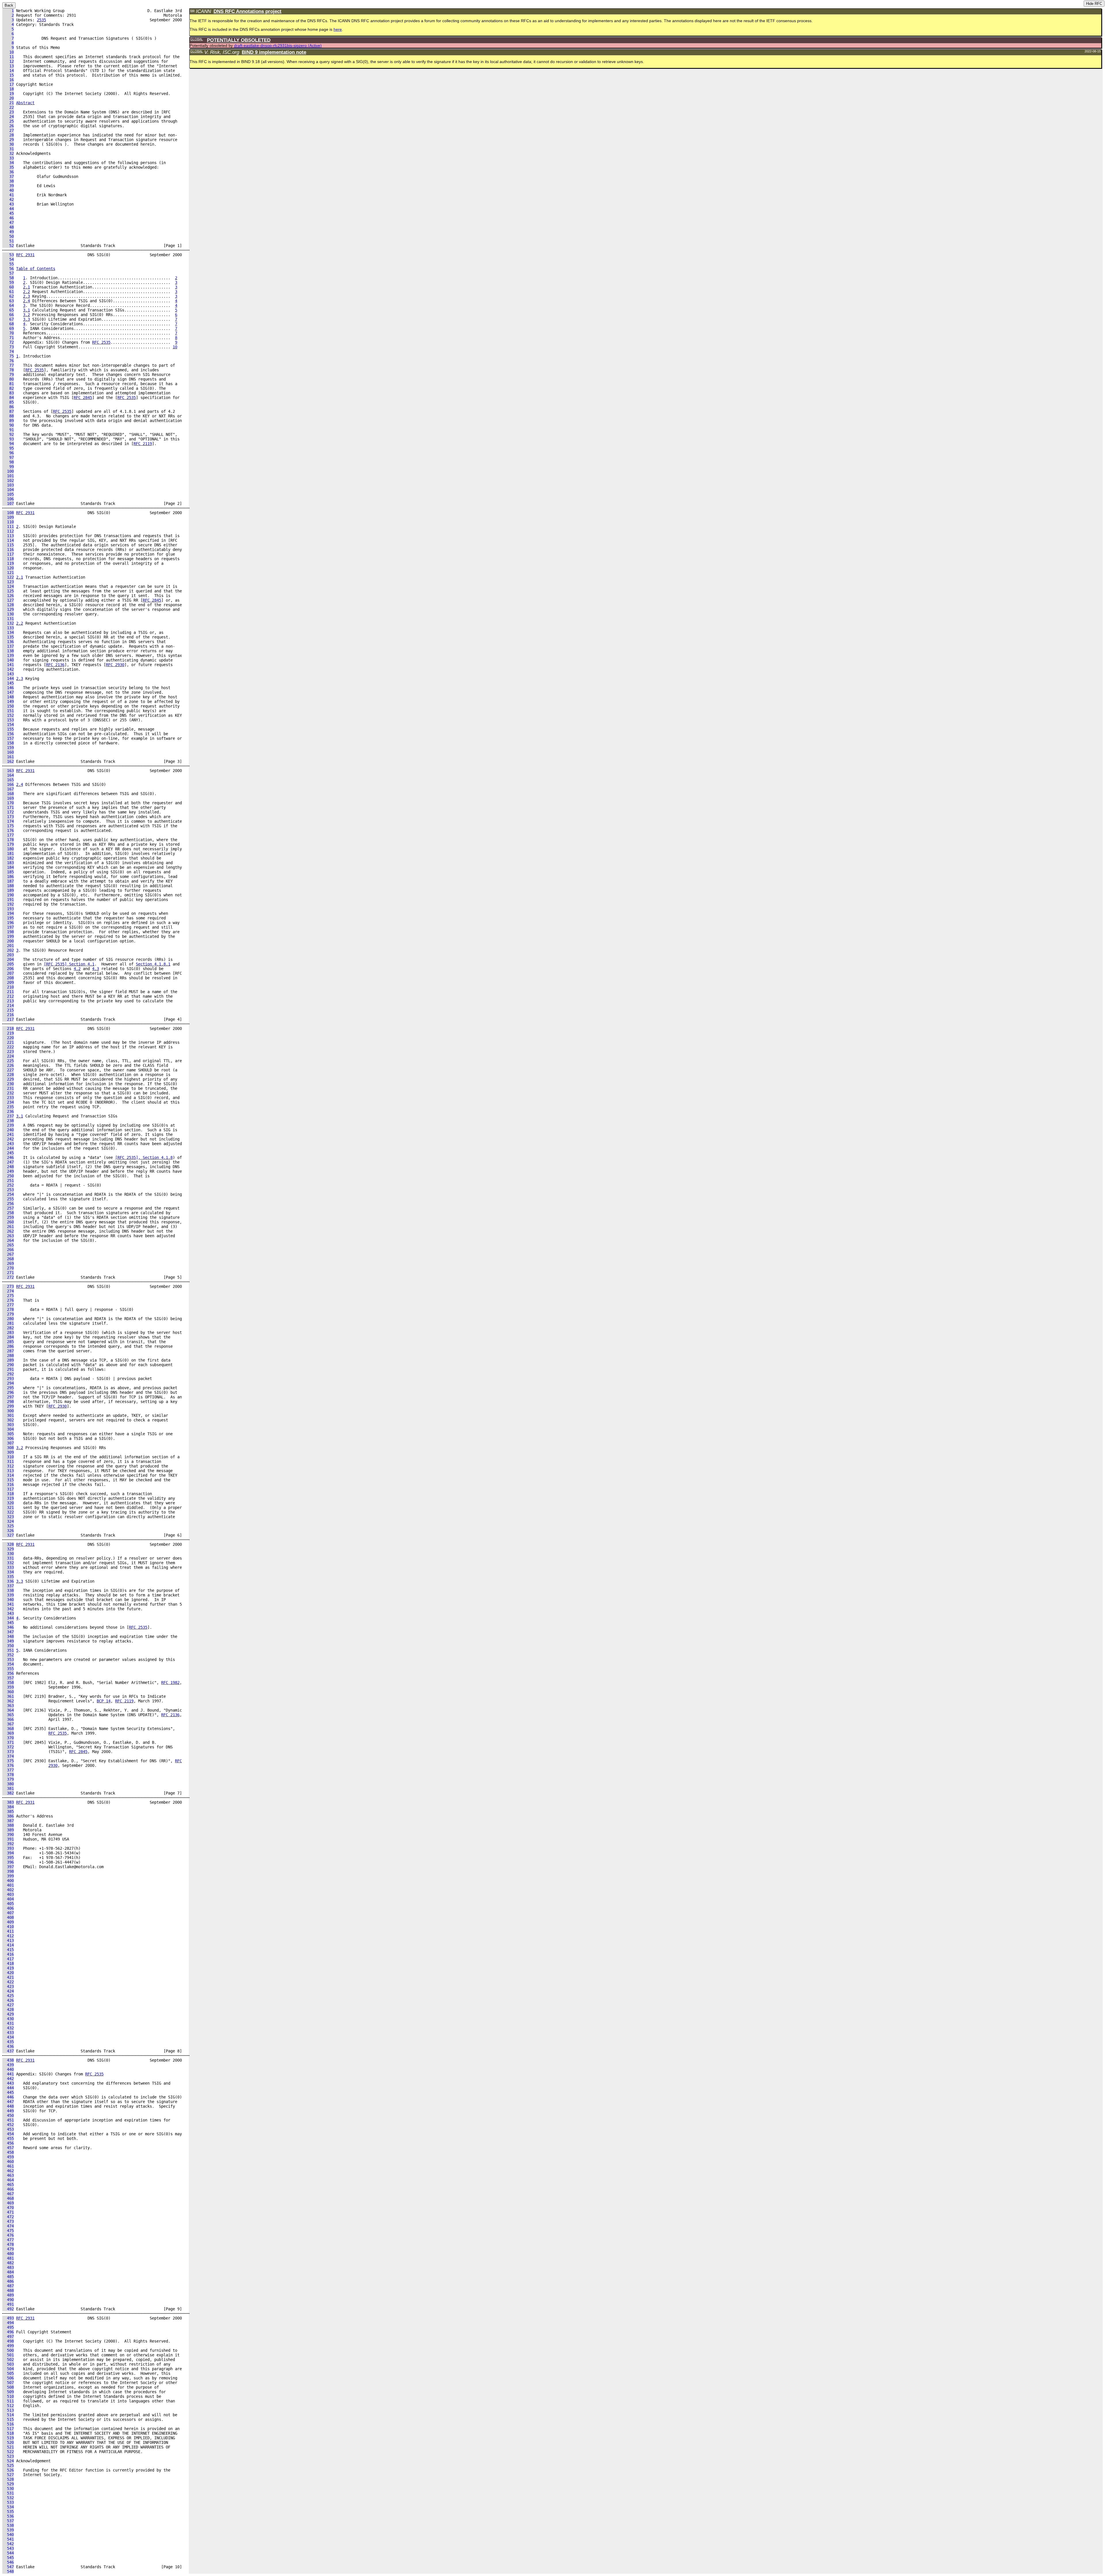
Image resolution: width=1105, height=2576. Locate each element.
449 (8, 2111)
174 (8, 821)
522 (8, 2452)
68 (8, 324)
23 (8, 112)
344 (8, 1618)
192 (8, 904)
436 (8, 2046)
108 (8, 513)
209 (8, 982)
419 (8, 1968)
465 (8, 2185)
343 (8, 1613)
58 (8, 278)
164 (8, 775)
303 (8, 1425)
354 (8, 1664)
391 (8, 1839)
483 (8, 2267)
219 (8, 1033)
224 (8, 1056)
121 (8, 573)
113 (8, 536)
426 (8, 2000)
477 (8, 2240)
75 (8, 356)
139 (8, 655)
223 (8, 1052)
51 (8, 241)
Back (9, 5)
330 (8, 1554)
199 (8, 936)
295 (8, 1388)
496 (8, 2332)
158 (8, 743)
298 (8, 1402)
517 (8, 2429)
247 (8, 1162)
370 (8, 1738)
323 (8, 1517)
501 (8, 2355)
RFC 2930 (115, 665)
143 (8, 674)
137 (8, 646)
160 (8, 752)
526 (8, 2470)
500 (8, 2350)
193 (8, 909)
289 (8, 1360)
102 (8, 480)
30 (8, 144)
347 (8, 1632)
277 (8, 1305)
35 (8, 167)
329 (8, 1549)
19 (8, 94)
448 (8, 2106)
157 (8, 738)
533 (8, 2502)
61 (8, 292)
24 (8, 117)
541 (8, 2539)
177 (8, 835)
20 (8, 98)
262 (8, 1231)
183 (8, 863)
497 (8, 2337)
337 (8, 1586)
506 (8, 2378)
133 (8, 628)
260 (8, 1222)
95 (8, 448)
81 (8, 384)
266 (8, 1250)
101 (8, 476)
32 (8, 153)
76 (8, 361)
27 (8, 130)
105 (8, 494)
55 (8, 264)
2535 (41, 20)
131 (8, 619)
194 (8, 913)
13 (8, 66)
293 (8, 1379)
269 (8, 1263)
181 (8, 853)
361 (8, 1696)
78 (8, 370)
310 (8, 1457)
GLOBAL (197, 39)
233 (8, 1098)
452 (8, 2125)
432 (8, 2028)
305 (8, 1434)
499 (8, 2346)
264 (8, 1240)
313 (8, 1471)
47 (8, 223)
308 (8, 1448)
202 (8, 950)
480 (8, 2254)
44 (8, 209)
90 (8, 425)
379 (8, 1779)
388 (8, 1825)
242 (8, 1139)
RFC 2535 (101, 342)
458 (8, 2152)
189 (8, 890)
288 (8, 1356)
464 (8, 2180)
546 (8, 2562)
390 (8, 1834)
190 (8, 895)
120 (8, 568)
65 (8, 310)
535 (8, 2512)
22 (8, 107)
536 (8, 2516)
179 (8, 844)
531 (8, 2493)
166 (8, 784)
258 (8, 1213)
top (192, 10)
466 (8, 2189)
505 (8, 2373)
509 (8, 2392)
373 (8, 1752)
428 (8, 2010)
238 (8, 1121)
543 (8, 2548)
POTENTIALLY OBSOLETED (239, 40)
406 (8, 1908)
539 (8, 2530)
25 (8, 121)
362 (8, 1701)
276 (8, 1300)
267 (8, 1254)
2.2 (26, 292)
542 (8, 2544)
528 (8, 2479)
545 (8, 2558)
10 (8, 52)
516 (8, 2424)
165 (8, 780)
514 (8, 2415)
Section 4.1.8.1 (153, 964)
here (338, 29)
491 (8, 2304)
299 (8, 1406)
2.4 (26, 301)
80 (8, 379)
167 (8, 789)
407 (8, 1913)
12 (8, 61)
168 (8, 794)
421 (8, 1977)
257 (8, 1208)
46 (8, 218)
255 (8, 1199)
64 (8, 305)
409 (8, 1922)
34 (8, 163)
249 (8, 1171)
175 (8, 826)
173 (8, 817)
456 (8, 2143)
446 (8, 2097)
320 (8, 1503)
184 (8, 867)
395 (8, 1858)
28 (8, 135)
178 (8, 840)
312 (8, 1466)
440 (8, 2069)
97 (8, 457)
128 (8, 605)
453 (8, 2129)
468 (8, 2198)
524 (8, 2461)
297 (8, 1397)
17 (8, 84)
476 (8, 2235)
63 (8, 301)
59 (8, 282)
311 (8, 1461)
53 (8, 255)
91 (8, 430)
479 (8, 2249)
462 (8, 2171)
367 (8, 1724)
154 (8, 725)
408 (8, 1917)
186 (8, 877)
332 (8, 1563)
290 (8, 1365)
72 (8, 342)
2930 (53, 1765)
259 (8, 1217)
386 (8, 1816)
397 (8, 1867)
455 (8, 2138)
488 (8, 2290)
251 (8, 1180)
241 (8, 1134)
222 (8, 1047)
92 (8, 434)
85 (8, 402)
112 (8, 531)
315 (8, 1480)
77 (8, 365)
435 (8, 2042)
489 (8, 2295)
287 (8, 1351)
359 (8, 1687)
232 (8, 1093)
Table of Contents (36, 269)
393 (8, 1848)
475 (8, 2231)
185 (8, 872)
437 (8, 2051)
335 (8, 1577)
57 (8, 273)
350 (8, 1646)
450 (8, 2115)
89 (8, 421)
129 (8, 609)
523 (8, 2456)
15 (8, 75)
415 (8, 1950)
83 (8, 393)
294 (8, 1383)
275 (8, 1296)
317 (8, 1489)
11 (8, 57)
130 (8, 614)
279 (8, 1314)
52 (8, 246)
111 (8, 526)
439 (8, 2065)
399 (8, 1876)
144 (8, 678)
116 (8, 550)
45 (8, 213)
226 (8, 1065)
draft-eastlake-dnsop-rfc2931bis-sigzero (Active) (278, 45)
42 (8, 199)
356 (8, 1673)
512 (8, 2406)
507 (8, 2383)
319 (8, 1498)
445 (8, 2092)
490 (8, 2300)
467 (8, 2194)
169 (8, 798)
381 (8, 1788)
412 (8, 1936)
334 (8, 1572)
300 (8, 1411)
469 (8, 2203)
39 (8, 186)
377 (8, 1770)
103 (8, 485)
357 (8, 1678)
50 (8, 236)
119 (8, 563)
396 (8, 1862)
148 (8, 697)
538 (8, 2525)
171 (8, 807)
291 (8, 1369)
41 (8, 195)
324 (8, 1521)
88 (8, 416)
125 (8, 591)
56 (8, 269)
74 (8, 351)
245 (8, 1153)
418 (8, 1963)
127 (8, 600)
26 (8, 126)
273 (8, 1286)
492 (8, 2309)
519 (8, 2438)
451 (8, 2120)
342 (8, 1609)
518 (8, 2433)
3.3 (26, 319)
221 (8, 1042)
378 (8, 1775)
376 (8, 1765)
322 (8, 1512)
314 (8, 1475)
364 (8, 1710)
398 (8, 1871)
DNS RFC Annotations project (247, 11)
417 (8, 1959)
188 (8, 886)
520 (8, 2442)
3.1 (26, 310)
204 (8, 959)
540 (8, 2535)
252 (8, 1185)
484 (8, 2272)
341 (8, 1604)
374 (8, 1756)
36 (8, 172)
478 (8, 2244)
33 (8, 158)
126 (8, 596)
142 (8, 669)
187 (8, 881)
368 (8, 1729)
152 (8, 715)
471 (8, 2212)
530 (8, 2488)
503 (8, 2364)
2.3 (26, 296)
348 (8, 1636)
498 (8, 2341)
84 (8, 398)
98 (8, 462)
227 (8, 1070)
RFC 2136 (55, 665)
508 (8, 2387)
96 (8, 453)
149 (8, 701)
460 (8, 2161)
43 (8, 204)
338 (8, 1590)
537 (8, 2521)
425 (8, 1996)
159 (8, 748)
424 (8, 1991)
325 (8, 1526)
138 (8, 651)
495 (8, 2327)
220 (8, 1038)
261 (8, 1227)
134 (8, 632)
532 (8, 2498)
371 (8, 1742)
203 (8, 955)
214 (8, 1005)
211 (8, 992)
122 (8, 577)
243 (8, 1144)
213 (8, 1001)
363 (8, 1706)
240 (8, 1130)
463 (8, 2175)
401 (8, 1885)
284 (8, 1337)
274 (8, 1291)
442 (8, 2079)
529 (8, 2484)
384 (8, 1807)
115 (8, 545)
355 (8, 1669)
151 (8, 711)
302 (8, 1420)
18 (8, 89)
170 (8, 803)
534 (8, 2507)
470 (8, 2208)
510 (8, 2396)
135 (8, 637)
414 (8, 1945)
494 (8, 2323)
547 (8, 2567)
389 (8, 1830)
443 (8, 2083)
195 (8, 918)
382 (8, 1793)
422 (8, 1982)
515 (8, 2419)
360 (8, 1692)
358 (8, 1683)
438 (8, 2060)
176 (8, 830)
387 (8, 1821)
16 (8, 80)
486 (8, 2281)
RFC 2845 (83, 398)
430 (8, 2019)
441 (8, 2074)
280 (8, 1319)
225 (8, 1061)
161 (8, 757)
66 (8, 315)
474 (8, 2226)
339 (8, 1595)
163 (8, 771)
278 (8, 1309)
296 (8, 1392)
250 (8, 1176)
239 (8, 1125)
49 (8, 232)
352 (8, 1655)
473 (8, 2221)
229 (8, 1079)
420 (8, 1973)
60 (8, 287)
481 (8, 2258)
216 (8, 1015)
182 (8, 858)
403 (8, 1894)
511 (8, 2401)
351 (8, 1650)
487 (8, 2286)
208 (8, 978)
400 (8, 1881)
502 (8, 2360)
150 (8, 706)
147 (8, 692)
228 (8, 1075)
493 (8, 2318)
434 (8, 2037)
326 (8, 1531)
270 (8, 1268)
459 (8, 2157)
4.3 (96, 969)
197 (8, 927)
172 (8, 812)
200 (8, 941)
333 (8, 1567)
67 (8, 319)
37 (8, 176)
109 (8, 517)
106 (8, 499)
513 (8, 2410)
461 (8, 2166)
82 (8, 388)
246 (8, 1157)
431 (8, 2023)
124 (8, 586)
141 (8, 665)
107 (8, 503)
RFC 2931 (25, 255)
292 (8, 1374)
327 (8, 1535)
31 (8, 149)
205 (8, 964)
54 (8, 259)
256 (8, 1204)
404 (8, 1899)
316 (8, 1484)
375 (8, 1761)
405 (8, 1904)
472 (8, 2217)
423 (8, 1986)
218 (8, 1029)
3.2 (26, 315)
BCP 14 (104, 1701)
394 (8, 1853)
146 (8, 688)
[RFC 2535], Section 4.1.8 (144, 1157)
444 (8, 2088)
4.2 (77, 969)
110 (8, 522)
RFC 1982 (170, 1683)
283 (8, 1332)
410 (8, 1927)
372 (8, 1747)
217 (8, 1019)
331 (8, 1558)
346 (8, 1627)
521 (8, 2447)
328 (8, 1544)
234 (8, 1102)
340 (8, 1600)
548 (8, 2571)
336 (8, 1581)
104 (8, 490)
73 (8, 347)
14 (8, 71)
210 (8, 987)
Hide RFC (1094, 4)
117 (8, 554)
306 (8, 1438)
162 (8, 761)
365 (8, 1715)
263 (8, 1236)
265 (8, 1245)
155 (8, 729)
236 (8, 1111)
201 (8, 946)
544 (8, 2553)
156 (8, 734)
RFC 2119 (143, 444)
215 (8, 1010)
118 (8, 559)
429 (8, 2014)
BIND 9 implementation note (274, 52)
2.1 (26, 287)
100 (8, 471)
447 (8, 2102)
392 (8, 1844)
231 (8, 1088)
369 (8, 1733)
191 (8, 900)
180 (8, 849)
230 (8, 1084)
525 (8, 2465)
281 (8, 1323)
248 (8, 1167)
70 (8, 333)
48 (8, 227)
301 (8, 1415)
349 (8, 1641)
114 (8, 540)
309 (8, 1452)
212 (8, 996)
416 (8, 1954)
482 (8, 2263)
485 (8, 2277)
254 (8, 1194)
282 (8, 1328)
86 (8, 407)
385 (8, 1811)
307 (8, 1443)
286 (8, 1346)
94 (8, 444)
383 (8, 1802)
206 (8, 969)
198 (8, 932)
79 (8, 374)
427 (8, 2005)
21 (8, 103)
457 (8, 2148)
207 (8, 973)
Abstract (25, 103)
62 (8, 296)
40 (8, 190)
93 (8, 439)
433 (8, 2033)
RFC (178, 1761)
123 (8, 582)
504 (8, 2369)
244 (8, 1148)
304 (8, 1429)
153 (8, 720)
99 (8, 467)
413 (8, 1940)
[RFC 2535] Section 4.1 (69, 964)
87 (8, 411)
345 (8, 1623)
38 (8, 181)
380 (8, 1784)
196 (8, 923)
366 (8, 1719)
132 (8, 623)
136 (8, 642)
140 (8, 660)
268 (8, 1259)
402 (8, 1890)
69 (8, 328)
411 (8, 1931)
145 (8, 683)
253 (8, 1190)
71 (8, 338)
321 (8, 1507)
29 (8, 140)
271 (8, 1273)
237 (8, 1116)
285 (8, 1342)
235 (8, 1107)
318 (8, 1494)
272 (8, 1277)
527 (8, 2475)
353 (8, 1659)
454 (8, 2134)
